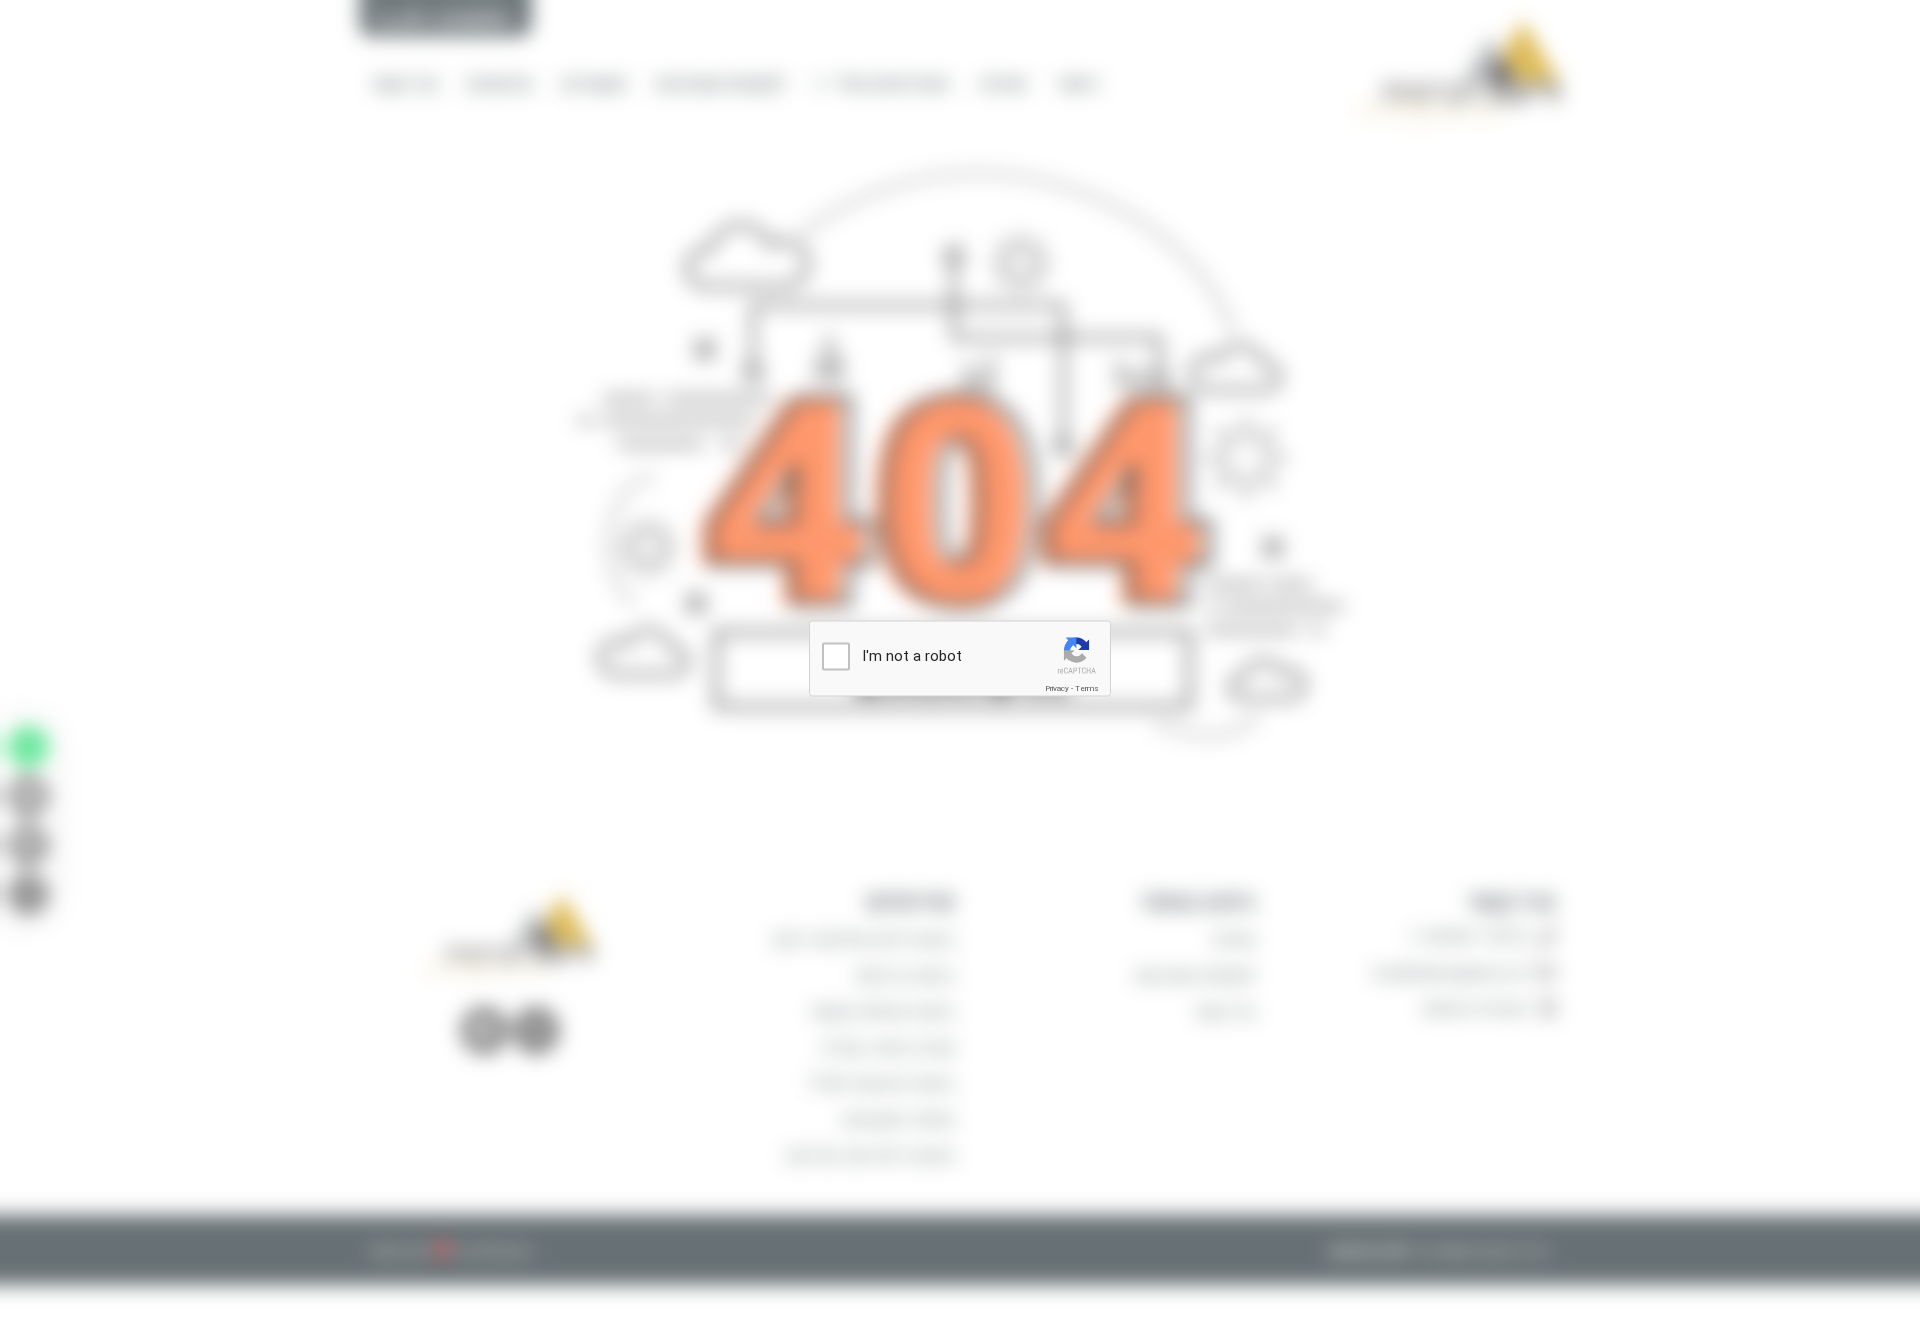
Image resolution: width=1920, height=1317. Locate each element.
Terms (1087, 688)
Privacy (1057, 688)
